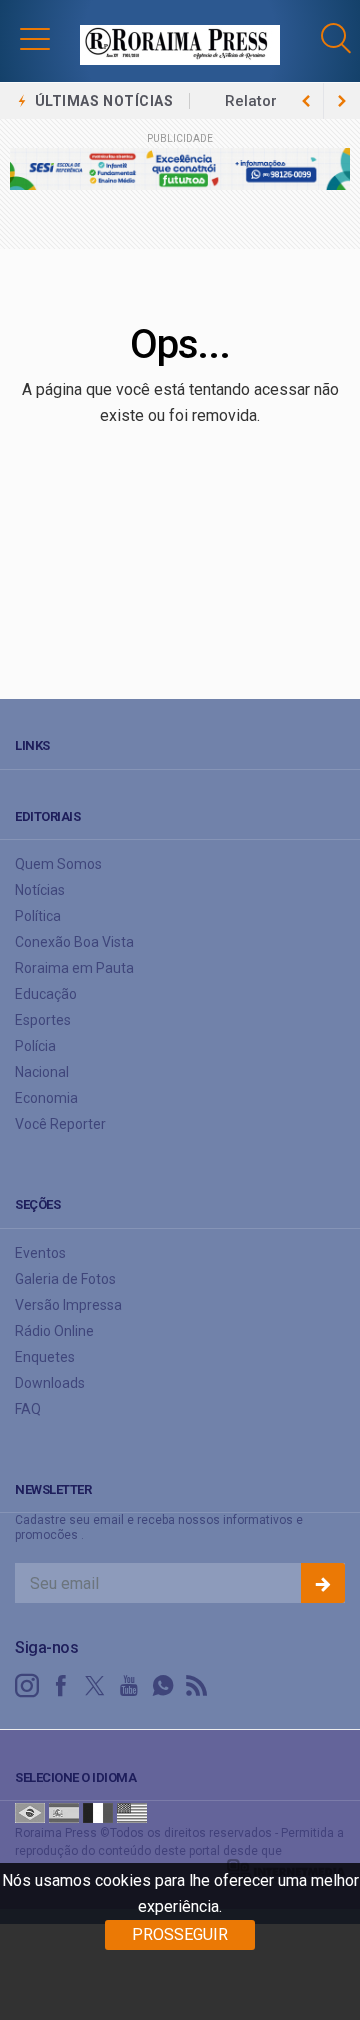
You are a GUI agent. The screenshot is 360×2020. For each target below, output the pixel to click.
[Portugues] (30, 1812)
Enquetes (45, 1357)
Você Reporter (60, 1124)
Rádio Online (54, 1331)
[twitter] (95, 1686)
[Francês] (98, 1812)
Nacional (42, 1072)
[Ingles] (132, 1812)
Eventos (40, 1253)
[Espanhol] (64, 1812)
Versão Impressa (68, 1305)
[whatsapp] (163, 1686)
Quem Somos (58, 864)
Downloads (50, 1383)
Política (38, 916)
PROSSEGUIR (180, 1934)
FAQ (28, 1409)
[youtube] (129, 1686)
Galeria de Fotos (65, 1279)
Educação (46, 994)
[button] (35, 38)
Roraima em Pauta (74, 968)
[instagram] (27, 1686)
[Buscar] (338, 38)
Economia (46, 1098)
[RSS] (197, 1686)
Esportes (43, 1020)
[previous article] (342, 101)
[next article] (306, 101)
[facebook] (61, 1686)
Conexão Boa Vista (74, 942)
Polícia (35, 1046)
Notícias (40, 890)
